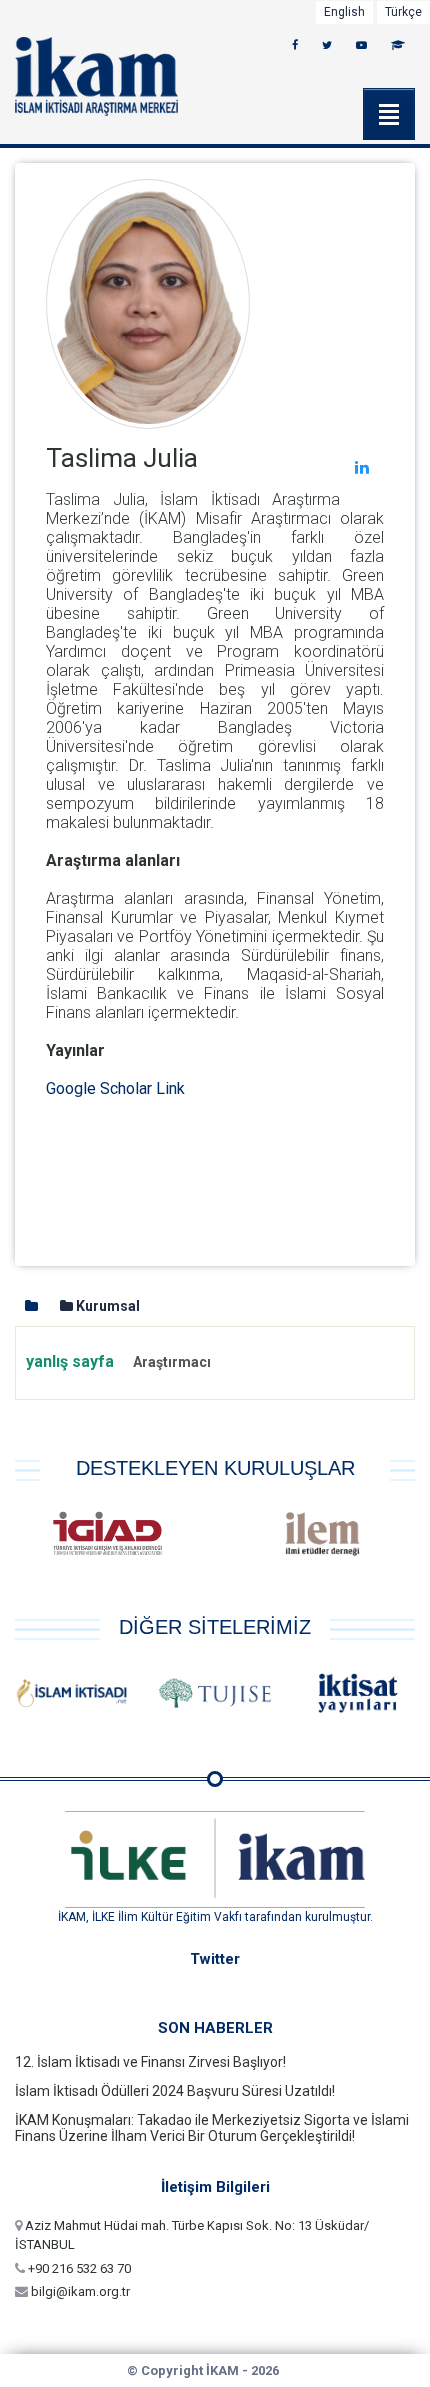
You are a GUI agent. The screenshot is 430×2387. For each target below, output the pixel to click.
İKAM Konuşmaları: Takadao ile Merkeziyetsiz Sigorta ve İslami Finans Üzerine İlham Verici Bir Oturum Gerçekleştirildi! (212, 2128)
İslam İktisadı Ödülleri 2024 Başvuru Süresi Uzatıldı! (175, 2091)
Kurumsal (106, 1306)
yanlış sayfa (118, 1361)
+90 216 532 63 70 (78, 2268)
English (344, 12)
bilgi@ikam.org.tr (79, 2291)
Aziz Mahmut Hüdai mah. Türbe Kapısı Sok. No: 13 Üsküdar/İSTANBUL (192, 2235)
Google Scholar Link (115, 1088)
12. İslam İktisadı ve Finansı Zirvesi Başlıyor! (150, 2062)
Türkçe (403, 12)
